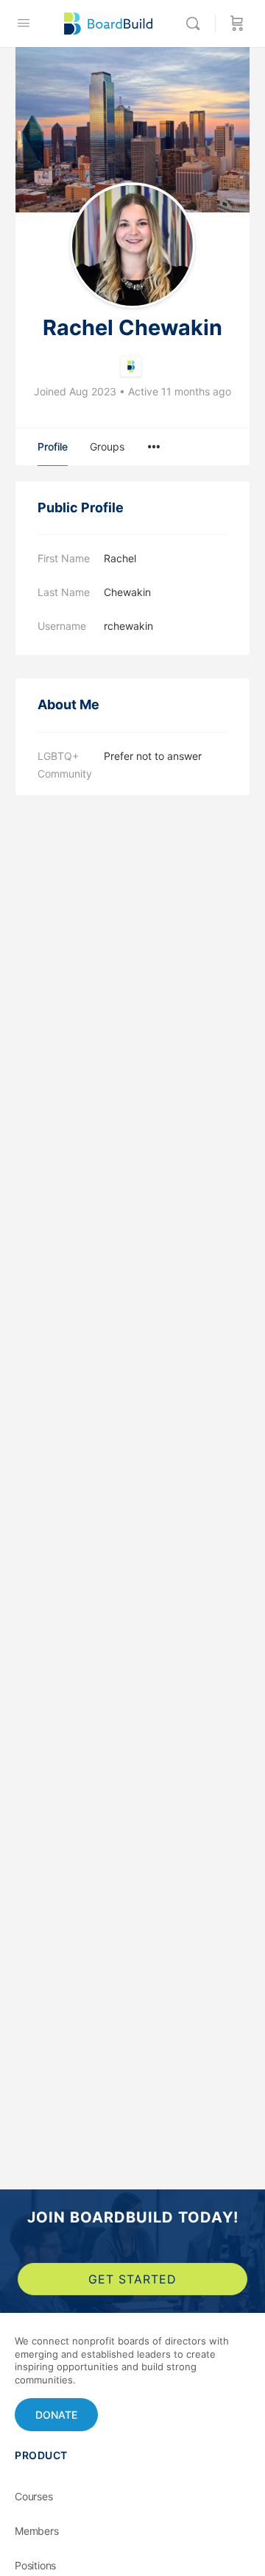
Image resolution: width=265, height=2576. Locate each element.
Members (37, 2531)
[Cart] (237, 24)
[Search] (197, 24)
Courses (34, 2496)
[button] (56, 2415)
